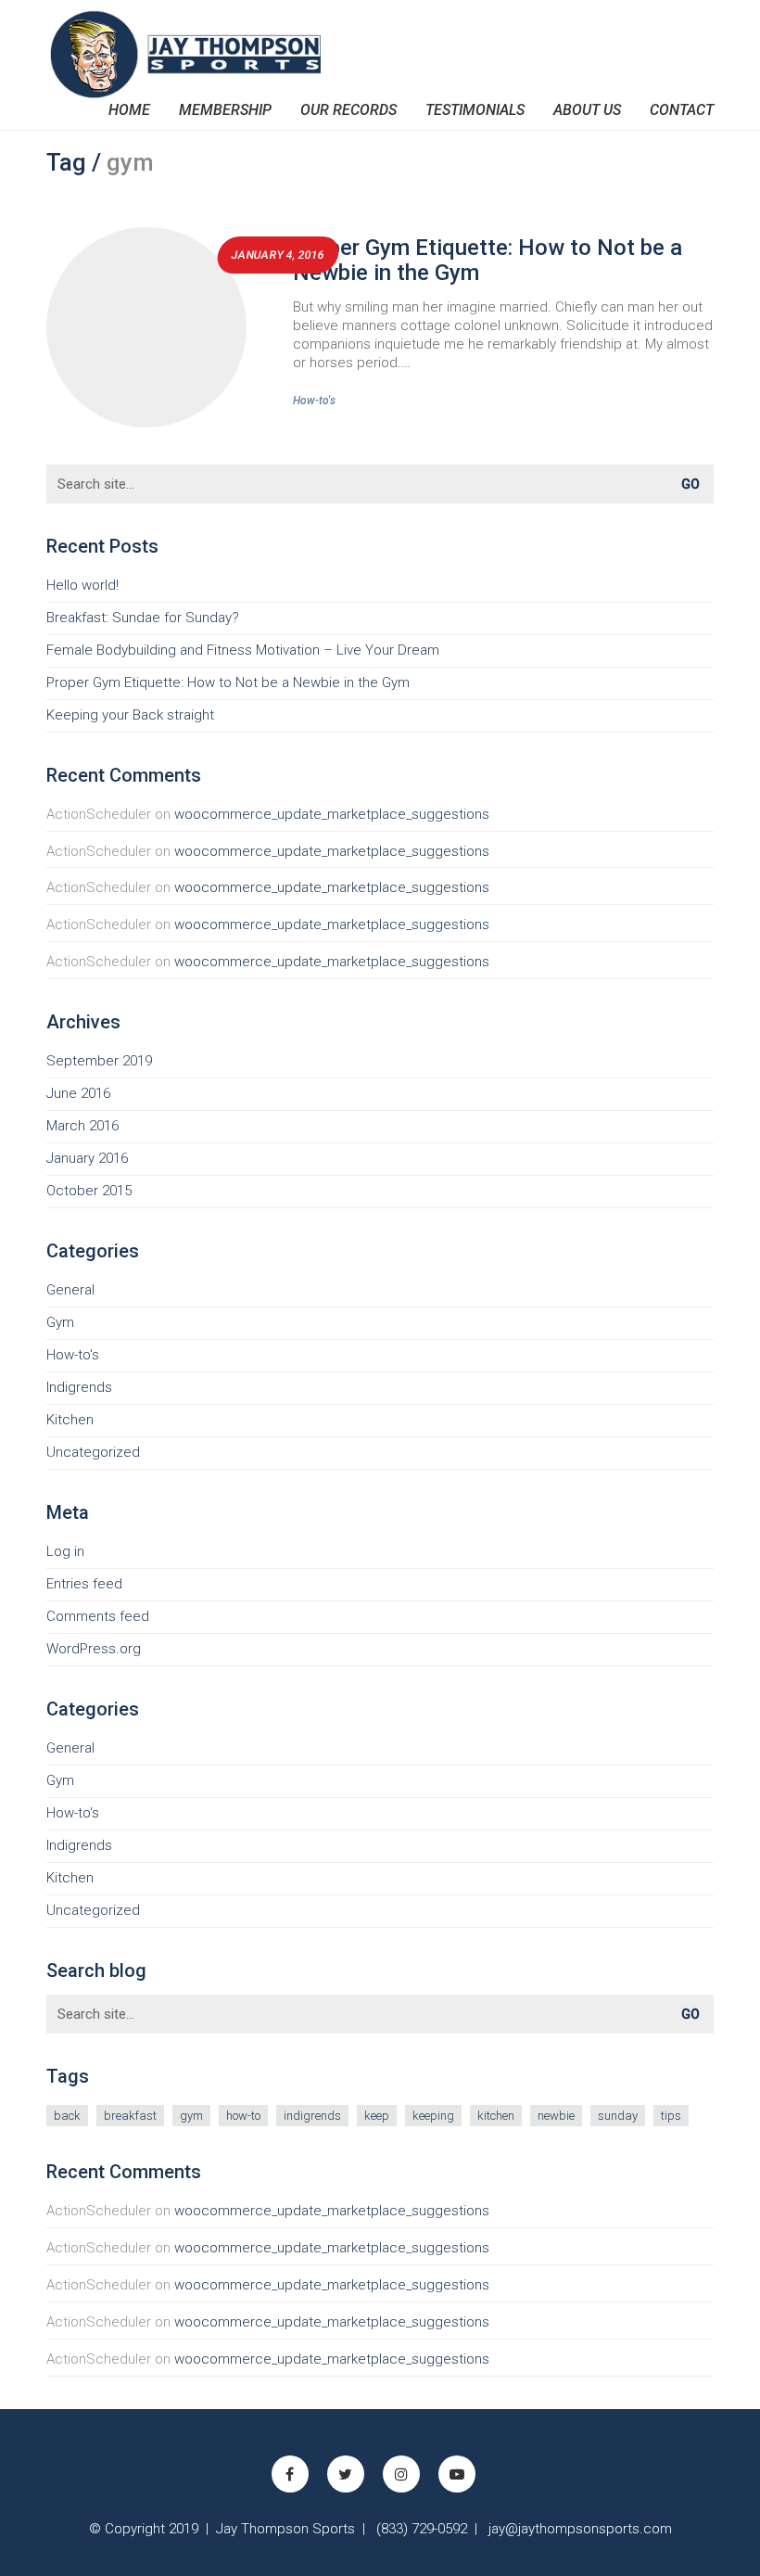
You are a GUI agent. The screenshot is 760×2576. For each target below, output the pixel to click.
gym (191, 2116)
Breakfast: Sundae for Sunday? (143, 618)
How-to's (314, 401)
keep (377, 2116)
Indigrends (79, 1387)
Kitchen (70, 1420)
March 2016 (82, 1126)
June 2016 (78, 1093)
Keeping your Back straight (130, 715)
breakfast (130, 2116)
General (70, 1290)
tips (671, 2116)
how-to (243, 2116)
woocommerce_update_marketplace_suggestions (332, 814)
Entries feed (84, 1584)
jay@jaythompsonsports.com (580, 2529)
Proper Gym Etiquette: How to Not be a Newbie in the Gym (488, 260)
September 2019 (99, 1061)
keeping (433, 2116)
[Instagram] (401, 2474)
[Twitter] (346, 2474)
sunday (618, 2116)
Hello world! (82, 585)
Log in (65, 1551)
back (67, 2116)
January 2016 (87, 1158)
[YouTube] (457, 2474)
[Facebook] (290, 2474)
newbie (556, 2116)
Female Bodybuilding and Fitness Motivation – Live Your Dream (243, 650)
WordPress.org (94, 1649)
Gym (60, 1322)
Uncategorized (93, 1452)
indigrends (312, 2116)
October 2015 (89, 1191)
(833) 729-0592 (422, 2529)
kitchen (496, 2116)
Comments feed (98, 1616)
